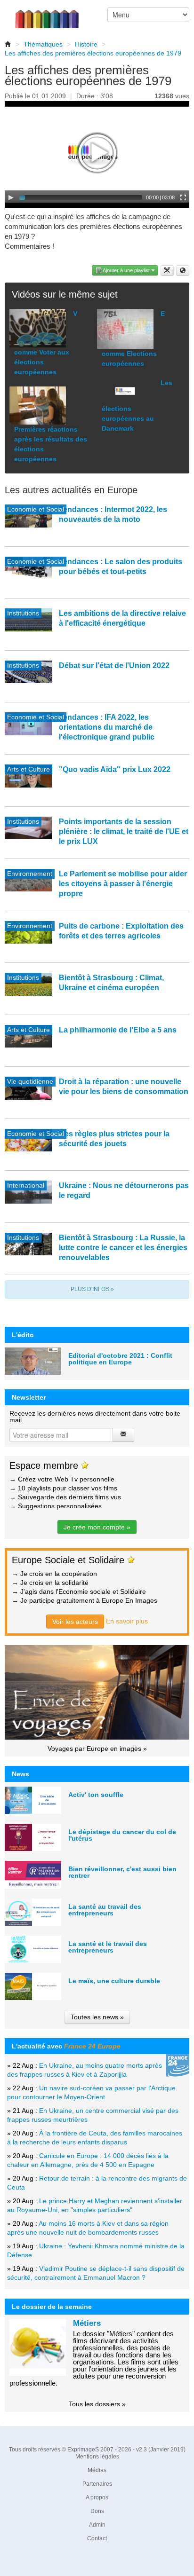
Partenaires (97, 2484)
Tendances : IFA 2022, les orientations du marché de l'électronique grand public (107, 727)
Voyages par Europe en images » (97, 1749)
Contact (97, 2538)
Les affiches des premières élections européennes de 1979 (93, 53)
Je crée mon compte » (97, 1527)
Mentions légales (97, 2457)
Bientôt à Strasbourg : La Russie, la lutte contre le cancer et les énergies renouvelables (123, 1248)
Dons (97, 2511)
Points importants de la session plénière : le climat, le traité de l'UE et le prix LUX (124, 831)
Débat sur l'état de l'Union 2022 (114, 666)
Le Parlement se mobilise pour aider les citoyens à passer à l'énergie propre (123, 884)
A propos (97, 2497)
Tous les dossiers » (97, 2404)
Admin (97, 2525)
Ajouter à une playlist (126, 270)
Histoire (86, 44)
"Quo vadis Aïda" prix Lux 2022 (115, 769)
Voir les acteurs (75, 1622)
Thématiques (43, 44)
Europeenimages (53, 14)
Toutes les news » (97, 2017)
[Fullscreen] (183, 197)
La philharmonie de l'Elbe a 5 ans (118, 1030)
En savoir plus (127, 1621)
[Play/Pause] (11, 197)
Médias (97, 2470)
